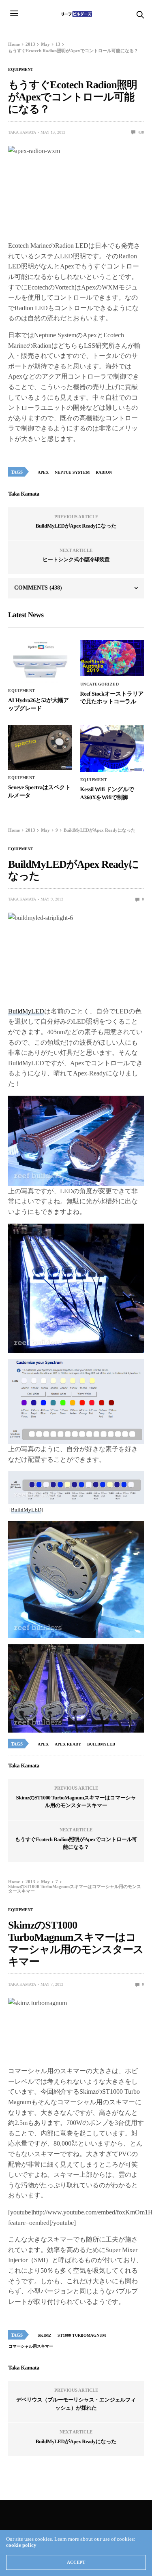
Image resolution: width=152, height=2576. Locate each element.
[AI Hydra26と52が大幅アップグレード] (40, 661)
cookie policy (21, 2545)
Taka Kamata (22, 132)
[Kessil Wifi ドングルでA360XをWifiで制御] (112, 748)
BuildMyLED (26, 1011)
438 (140, 132)
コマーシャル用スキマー (31, 2346)
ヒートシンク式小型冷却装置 (76, 559)
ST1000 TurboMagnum (82, 2335)
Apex (43, 472)
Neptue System (72, 472)
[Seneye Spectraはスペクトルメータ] (40, 747)
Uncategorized (100, 684)
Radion (104, 472)
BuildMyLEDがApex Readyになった (76, 526)
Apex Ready (68, 1744)
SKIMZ (45, 2335)
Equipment (21, 70)
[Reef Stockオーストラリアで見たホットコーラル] (112, 658)
